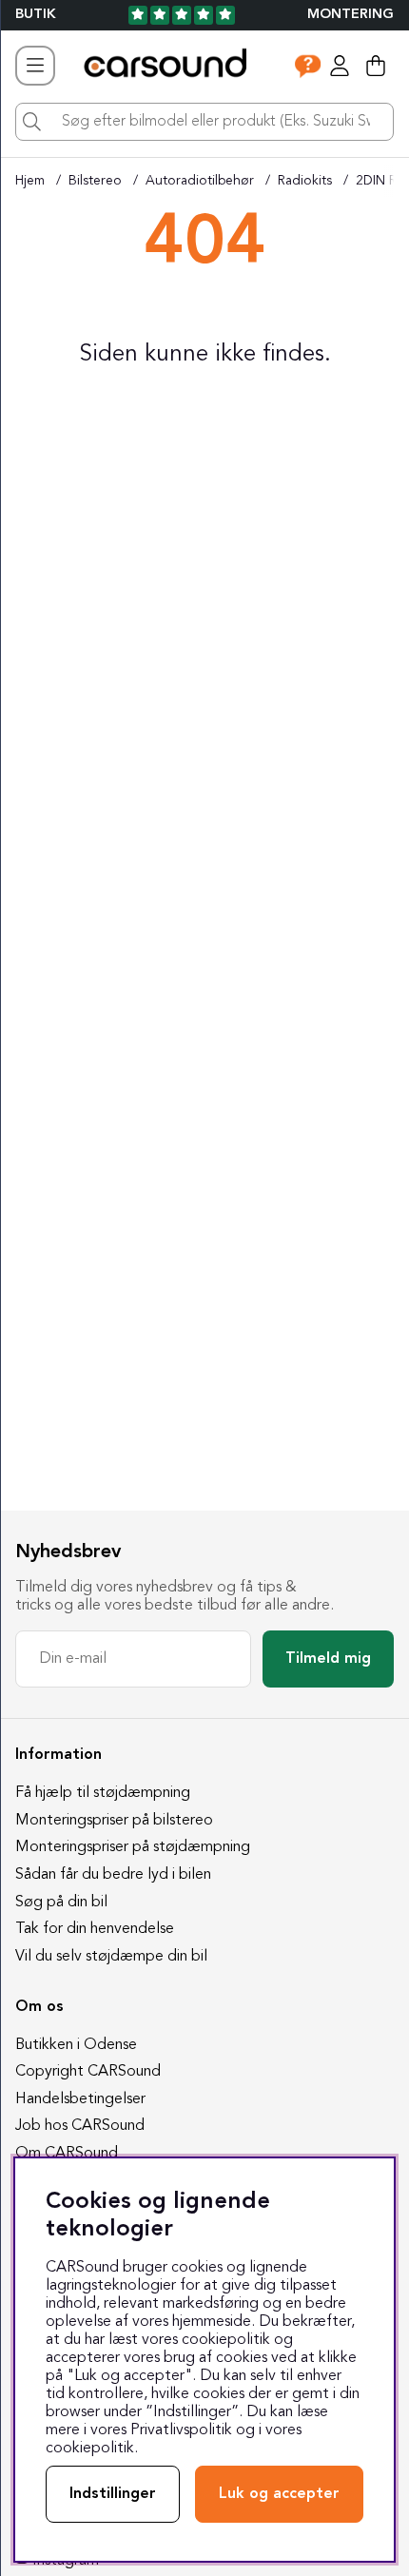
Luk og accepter (279, 2494)
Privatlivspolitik (181, 2430)
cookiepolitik (90, 2449)
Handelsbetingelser (80, 2099)
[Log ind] (340, 66)
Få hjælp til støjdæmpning (103, 1793)
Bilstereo (95, 181)
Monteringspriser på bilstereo (114, 1821)
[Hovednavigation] (35, 66)
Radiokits (305, 181)
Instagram (66, 2561)
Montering (351, 15)
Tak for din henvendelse (95, 1929)
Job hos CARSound (80, 2126)
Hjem (30, 181)
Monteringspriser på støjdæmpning (133, 1847)
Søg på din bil (61, 1903)
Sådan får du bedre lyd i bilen (113, 1875)
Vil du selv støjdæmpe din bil (111, 1957)
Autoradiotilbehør (200, 181)
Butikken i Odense (76, 2045)
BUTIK (36, 15)
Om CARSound (67, 2154)
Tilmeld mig (328, 1659)
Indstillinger (113, 2494)
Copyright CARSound (88, 2072)
